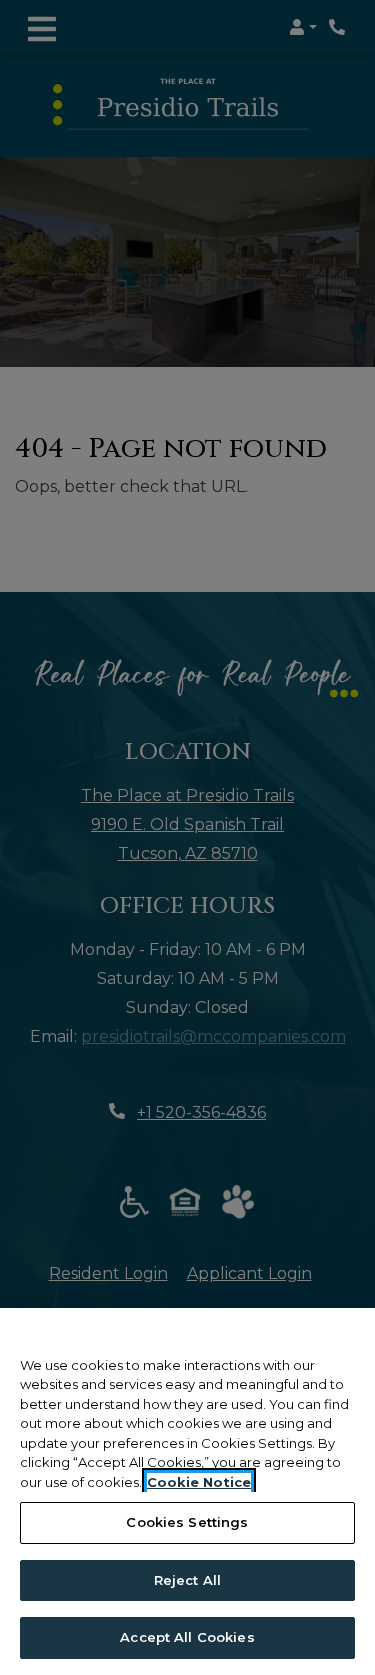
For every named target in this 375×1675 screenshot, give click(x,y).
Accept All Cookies (187, 1637)
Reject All (187, 1580)
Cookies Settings (187, 1522)
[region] (187, 1491)
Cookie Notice (199, 1482)
